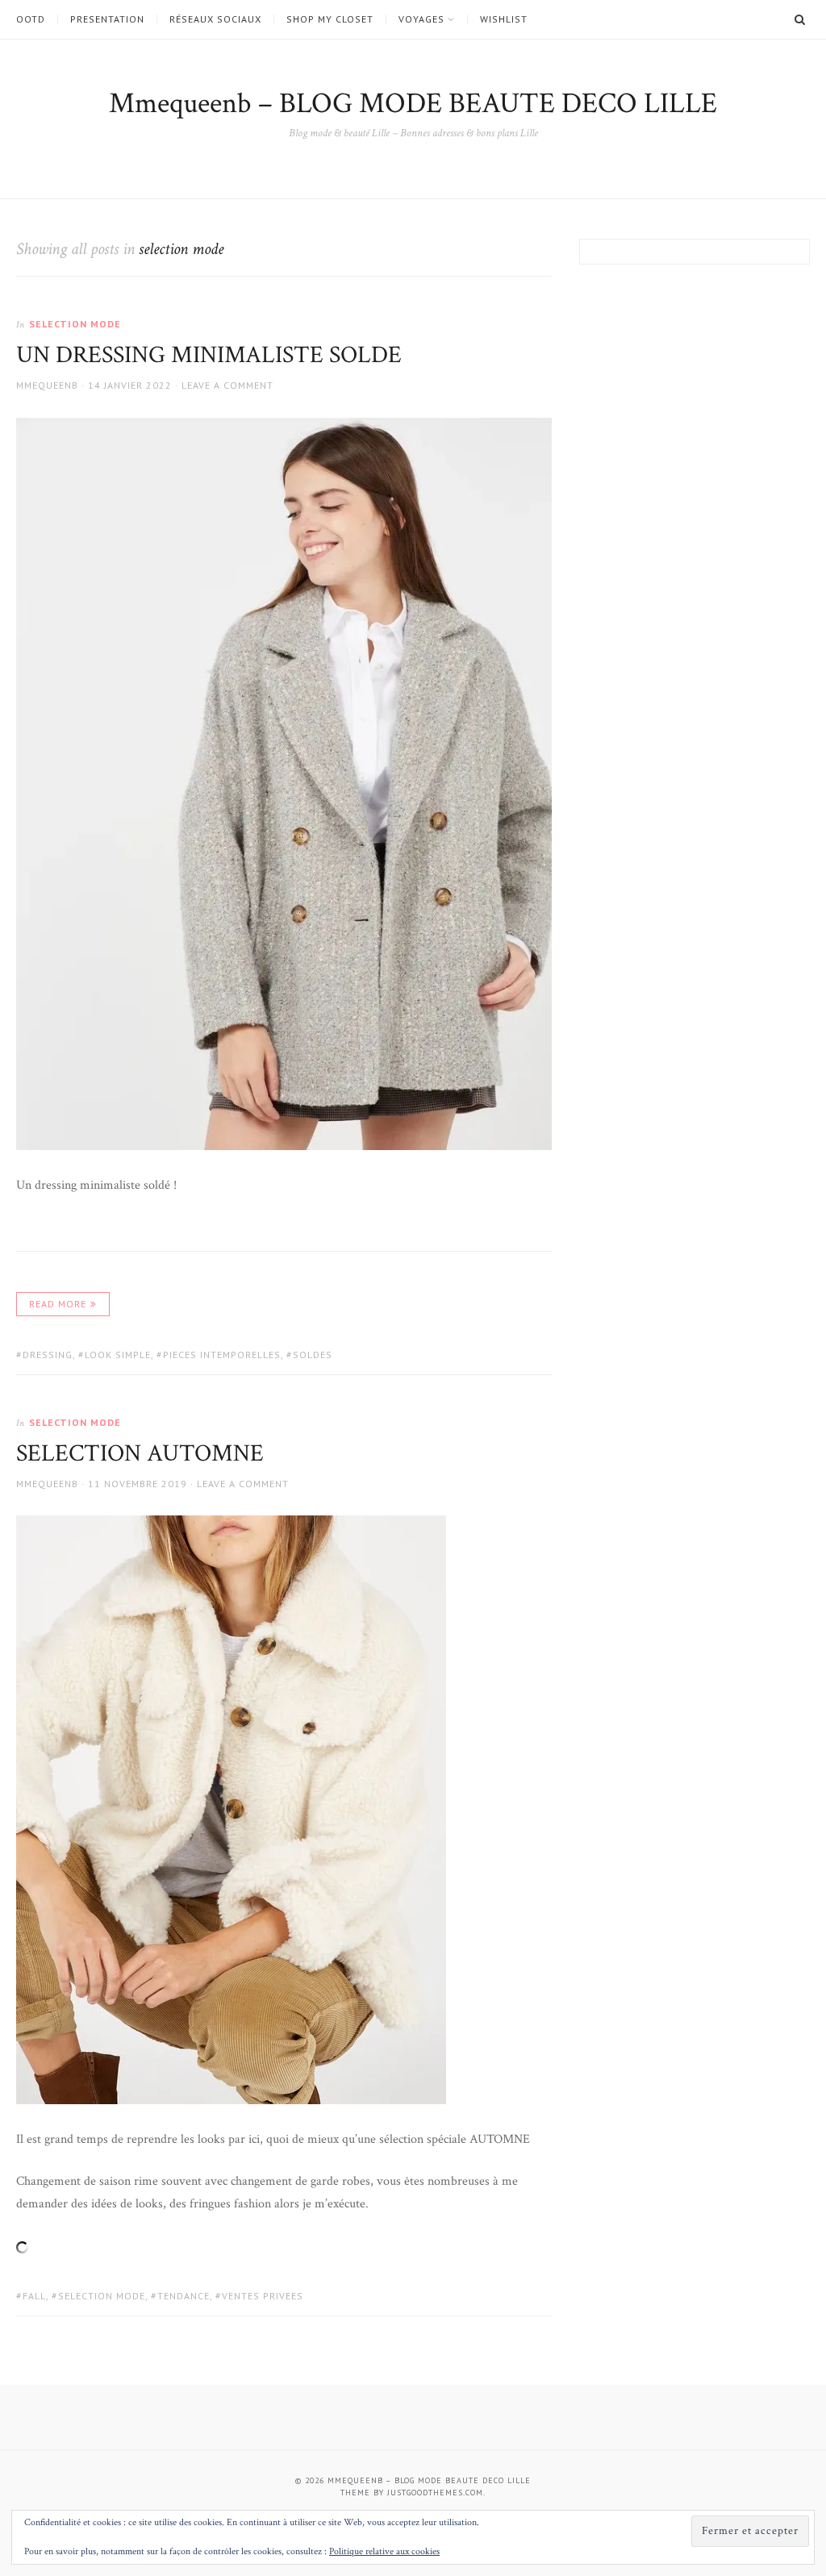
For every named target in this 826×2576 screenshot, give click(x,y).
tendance (184, 2296)
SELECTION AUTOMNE (140, 1454)
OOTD (31, 19)
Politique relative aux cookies (384, 2551)
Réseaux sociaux (215, 19)
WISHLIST (504, 19)
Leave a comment (227, 385)
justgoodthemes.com (435, 2493)
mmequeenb (47, 385)
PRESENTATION (107, 19)
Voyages (421, 19)
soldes (313, 1355)
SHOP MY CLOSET (330, 19)
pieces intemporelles (222, 1355)
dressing (48, 1355)
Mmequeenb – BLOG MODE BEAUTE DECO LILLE (413, 104)
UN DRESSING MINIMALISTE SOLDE (209, 355)
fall (34, 2296)
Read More (58, 1304)
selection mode (75, 324)
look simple (118, 1355)
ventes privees (263, 2296)
